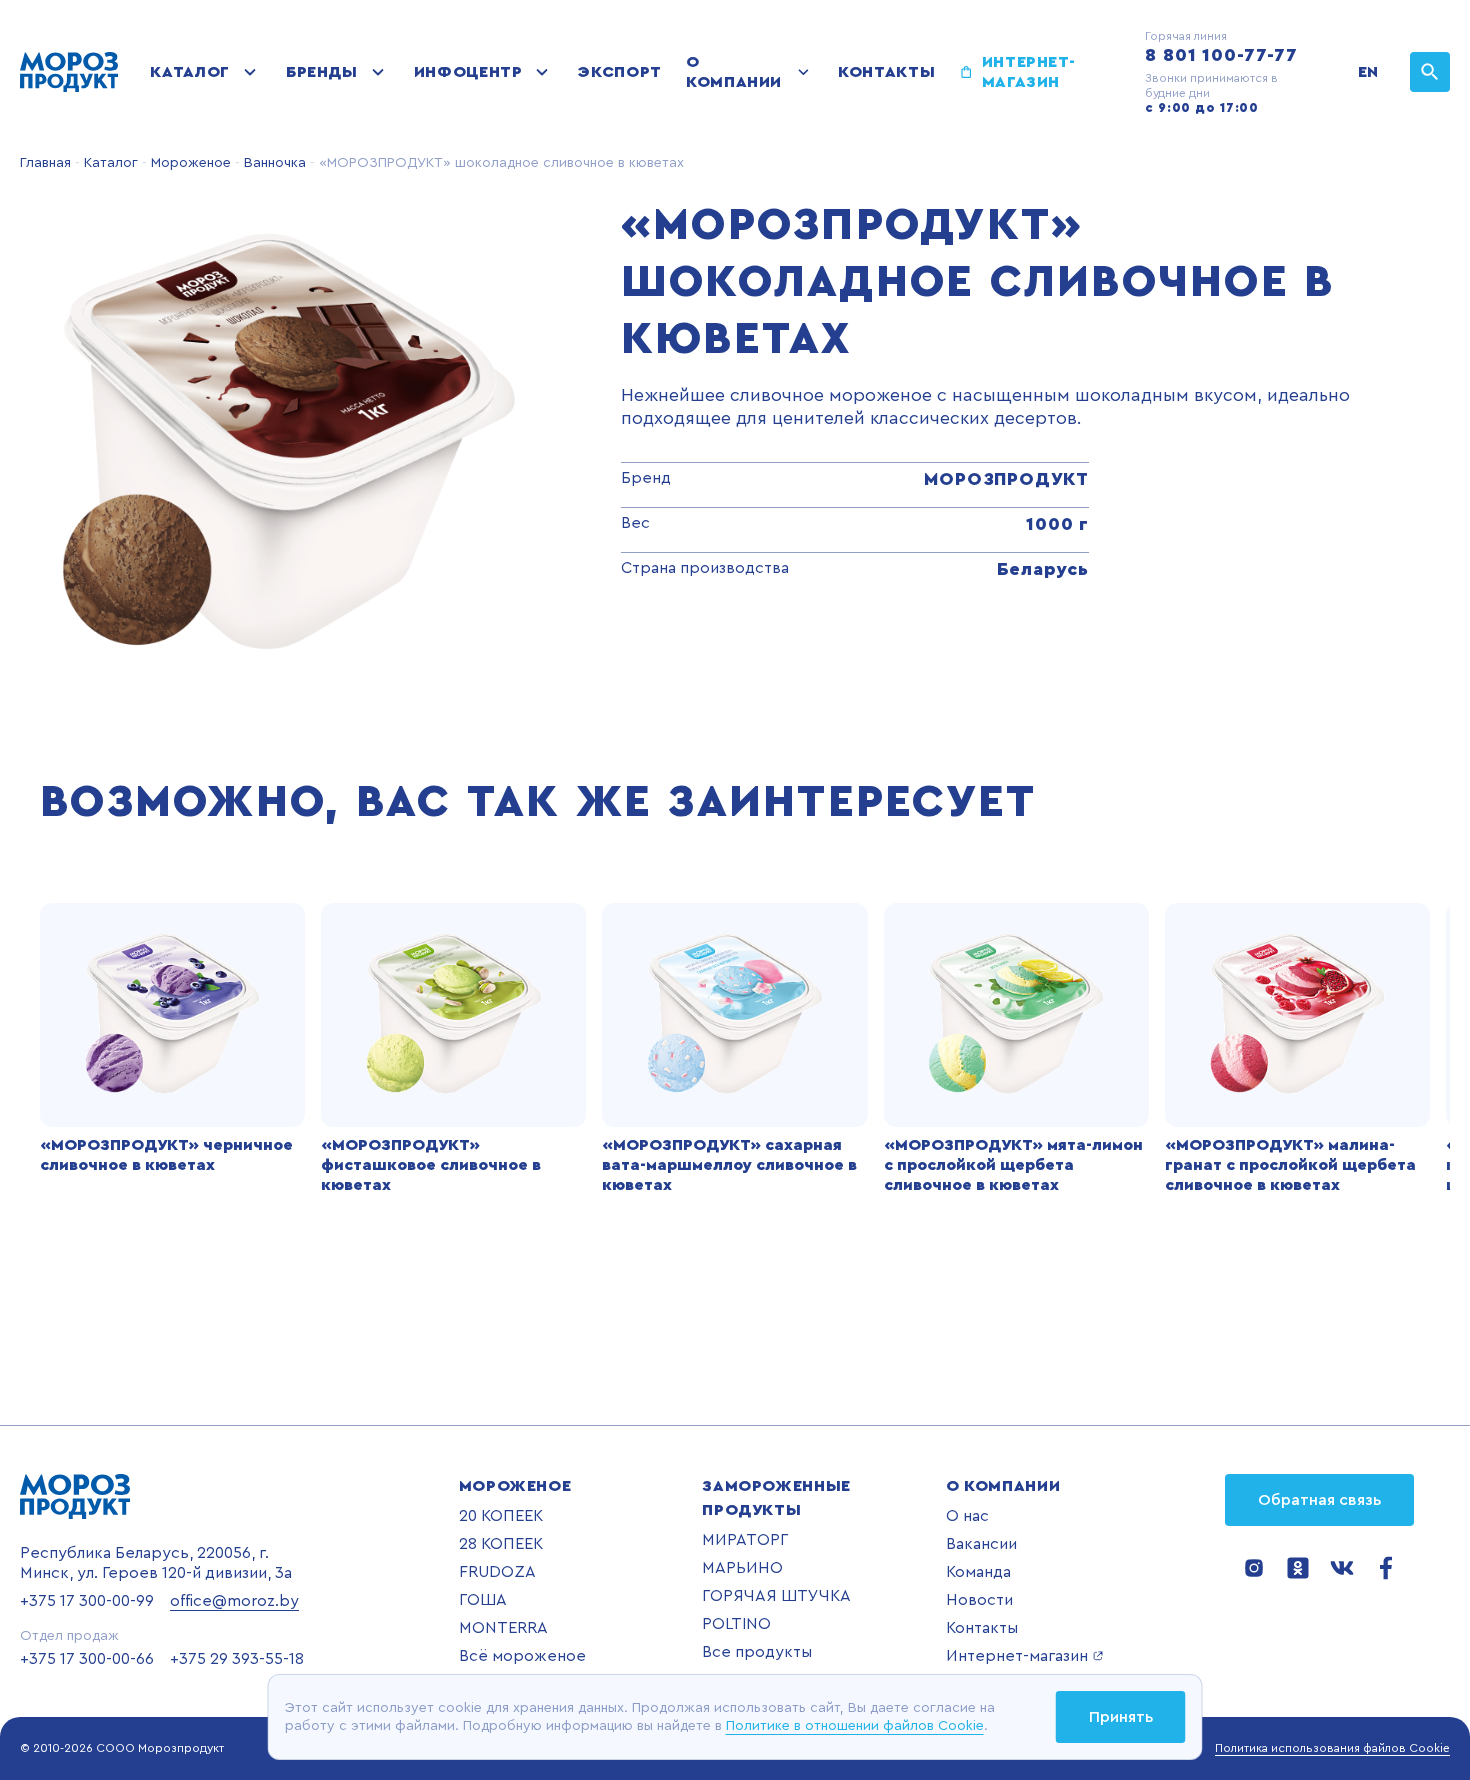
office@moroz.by (234, 1601)
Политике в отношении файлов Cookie (855, 1726)
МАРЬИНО (742, 1568)
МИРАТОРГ (745, 1540)
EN (1368, 72)
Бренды (322, 72)
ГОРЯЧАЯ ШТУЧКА (776, 1596)
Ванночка (273, 163)
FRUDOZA (497, 1572)
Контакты (886, 72)
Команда (978, 1572)
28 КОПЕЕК (501, 1544)
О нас (967, 1516)
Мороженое (189, 163)
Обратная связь (1319, 1500)
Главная (45, 163)
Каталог (189, 72)
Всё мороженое (522, 1656)
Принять (1121, 1717)
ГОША (483, 1600)
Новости (979, 1600)
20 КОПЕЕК (501, 1516)
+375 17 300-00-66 (87, 1659)
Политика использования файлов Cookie (1332, 1748)
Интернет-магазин (1029, 72)
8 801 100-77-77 (1221, 55)
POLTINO (736, 1624)
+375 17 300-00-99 (87, 1601)
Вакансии (981, 1544)
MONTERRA (503, 1628)
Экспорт (619, 72)
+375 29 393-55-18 (237, 1659)
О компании (734, 72)
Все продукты (757, 1652)
